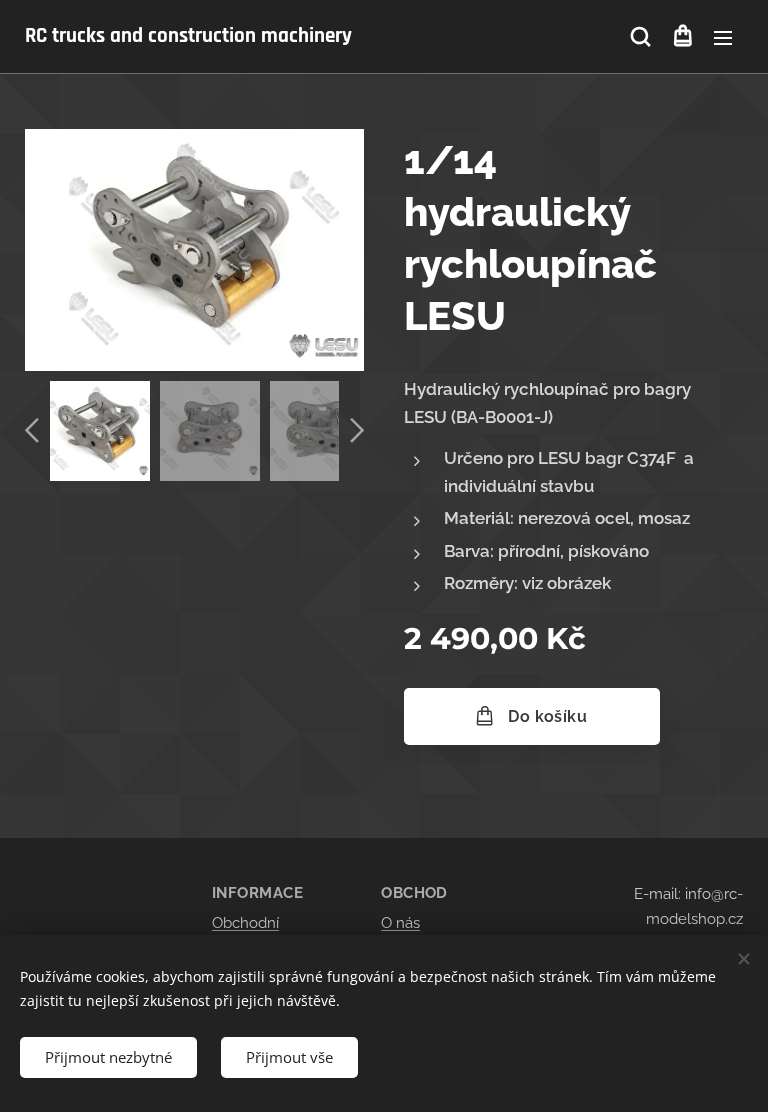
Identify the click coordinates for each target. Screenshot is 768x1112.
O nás (400, 923)
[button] (640, 37)
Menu (723, 37)
